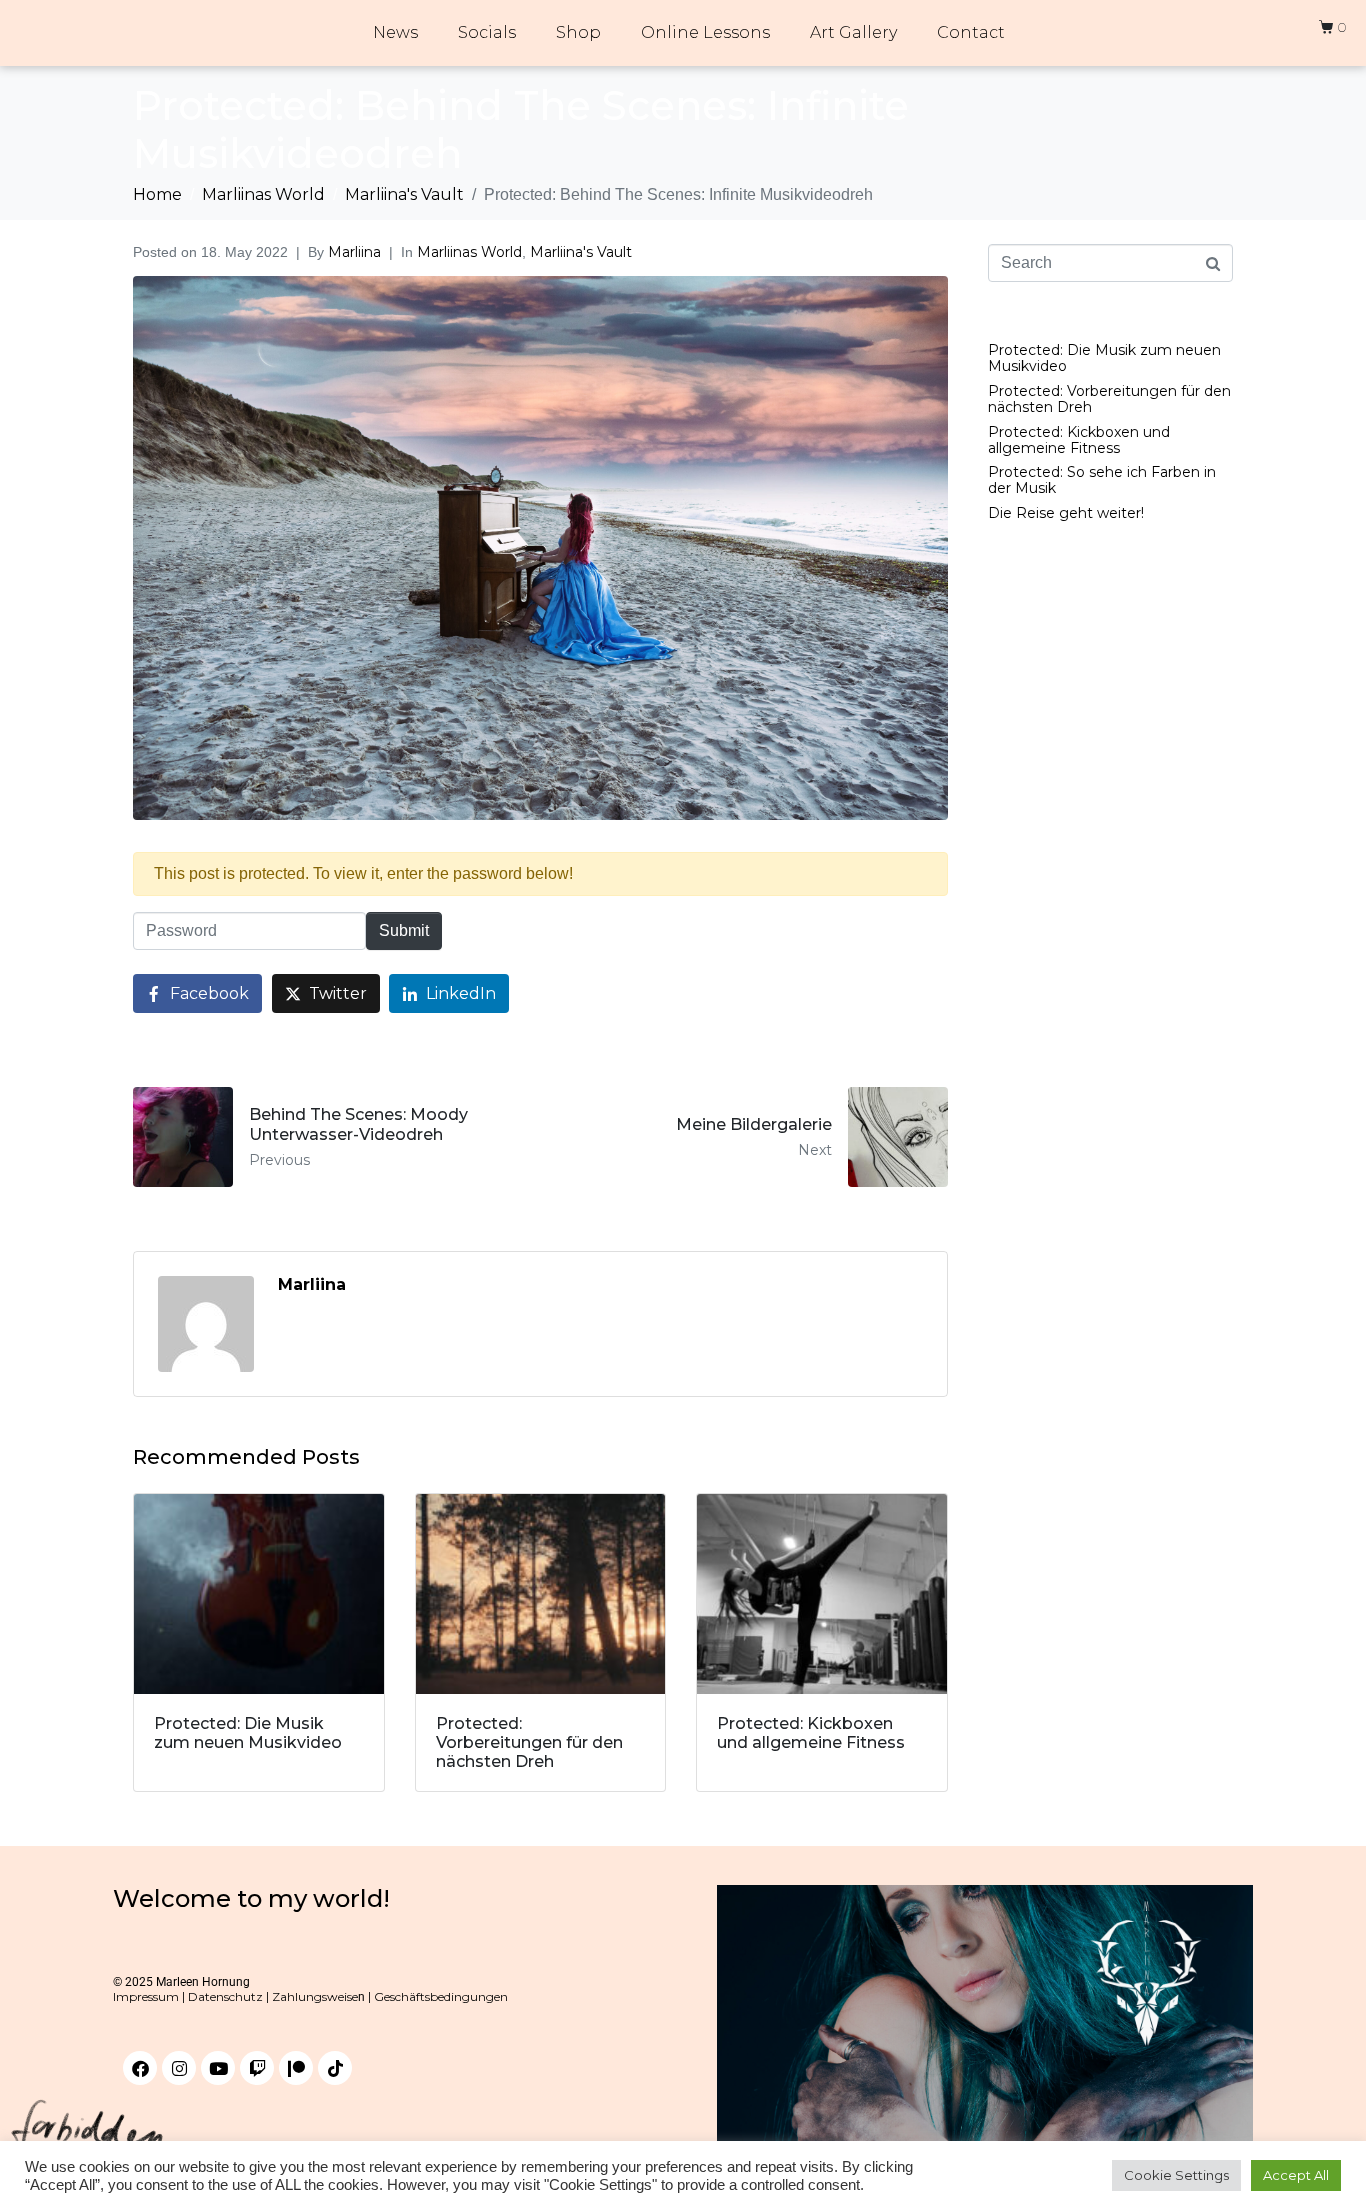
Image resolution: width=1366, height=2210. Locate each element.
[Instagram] (179, 2068)
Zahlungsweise (315, 1996)
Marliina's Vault (581, 252)
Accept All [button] (1296, 2175)
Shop (578, 32)
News (395, 32)
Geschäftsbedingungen (439, 1996)
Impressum (146, 1996)
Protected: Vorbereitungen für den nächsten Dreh (1109, 399)
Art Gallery (853, 32)
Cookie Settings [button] (1176, 2175)
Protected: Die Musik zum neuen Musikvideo (1104, 358)
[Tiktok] (335, 2068)
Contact (971, 32)
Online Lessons (705, 32)
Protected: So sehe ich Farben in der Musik (1102, 480)
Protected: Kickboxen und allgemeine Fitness (1079, 440)
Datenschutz (225, 1996)
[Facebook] (140, 2068)
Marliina (354, 252)
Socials (487, 32)
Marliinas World (469, 252)
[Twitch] (257, 2068)
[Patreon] (296, 2068)
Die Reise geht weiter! (1066, 513)
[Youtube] (218, 2068)
